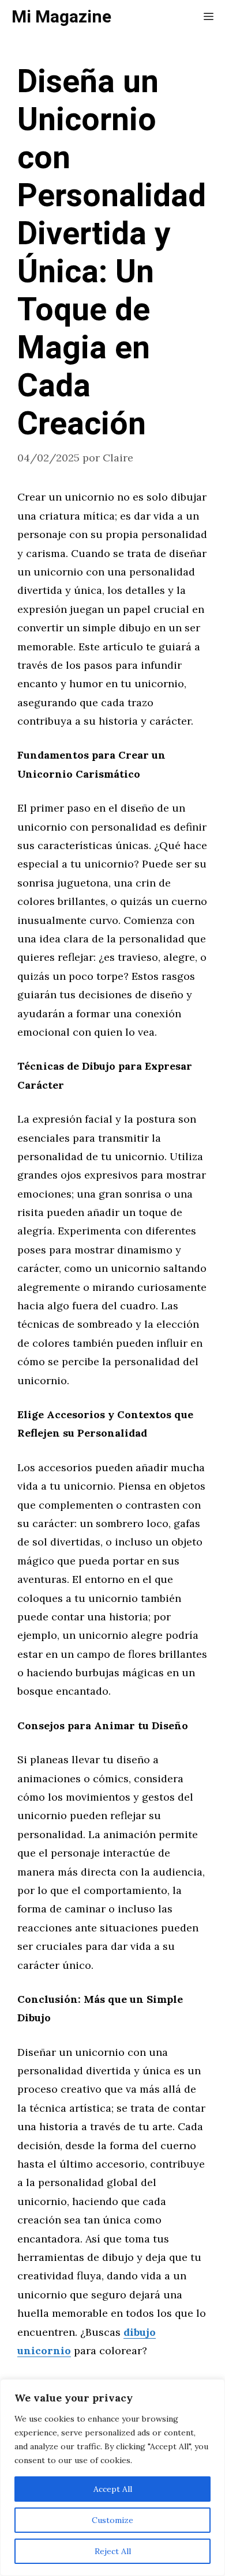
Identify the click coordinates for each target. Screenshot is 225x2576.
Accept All (113, 2489)
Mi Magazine (61, 17)
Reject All (113, 2551)
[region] (112, 2477)
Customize (112, 2520)
